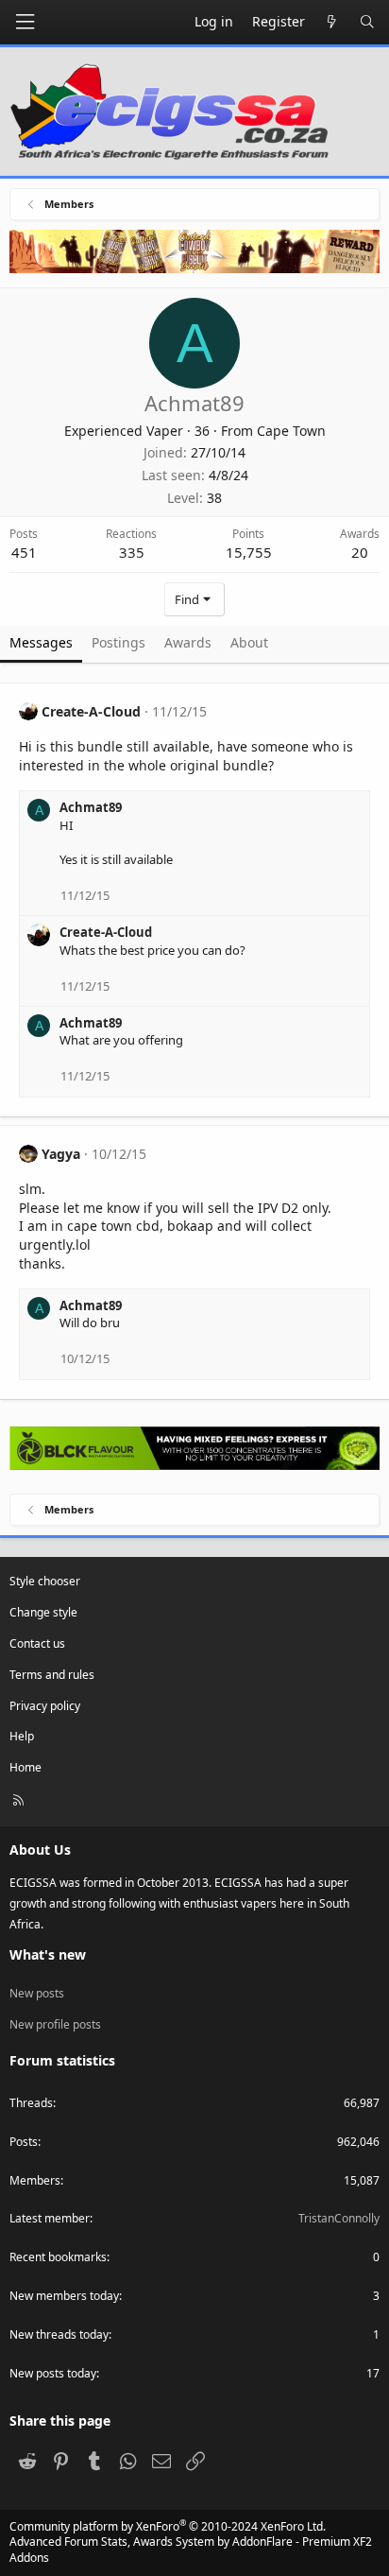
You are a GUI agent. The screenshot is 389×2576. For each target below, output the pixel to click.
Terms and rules (52, 1675)
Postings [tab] (118, 642)
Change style (43, 1612)
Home (25, 1767)
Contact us (37, 1643)
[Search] (367, 22)
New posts (37, 1993)
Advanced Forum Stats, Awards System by (191, 2550)
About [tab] (249, 642)
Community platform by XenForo (168, 2526)
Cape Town (291, 431)
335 (132, 552)
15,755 (249, 552)
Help (22, 1736)
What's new (48, 1954)
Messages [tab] (41, 642)
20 (360, 552)
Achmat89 (91, 807)
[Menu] (25, 22)
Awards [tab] (188, 642)
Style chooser (45, 1581)
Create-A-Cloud (91, 711)
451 (24, 552)
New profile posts (55, 2024)
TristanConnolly (339, 2218)
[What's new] (332, 22)
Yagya (61, 1154)
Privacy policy (45, 1706)
